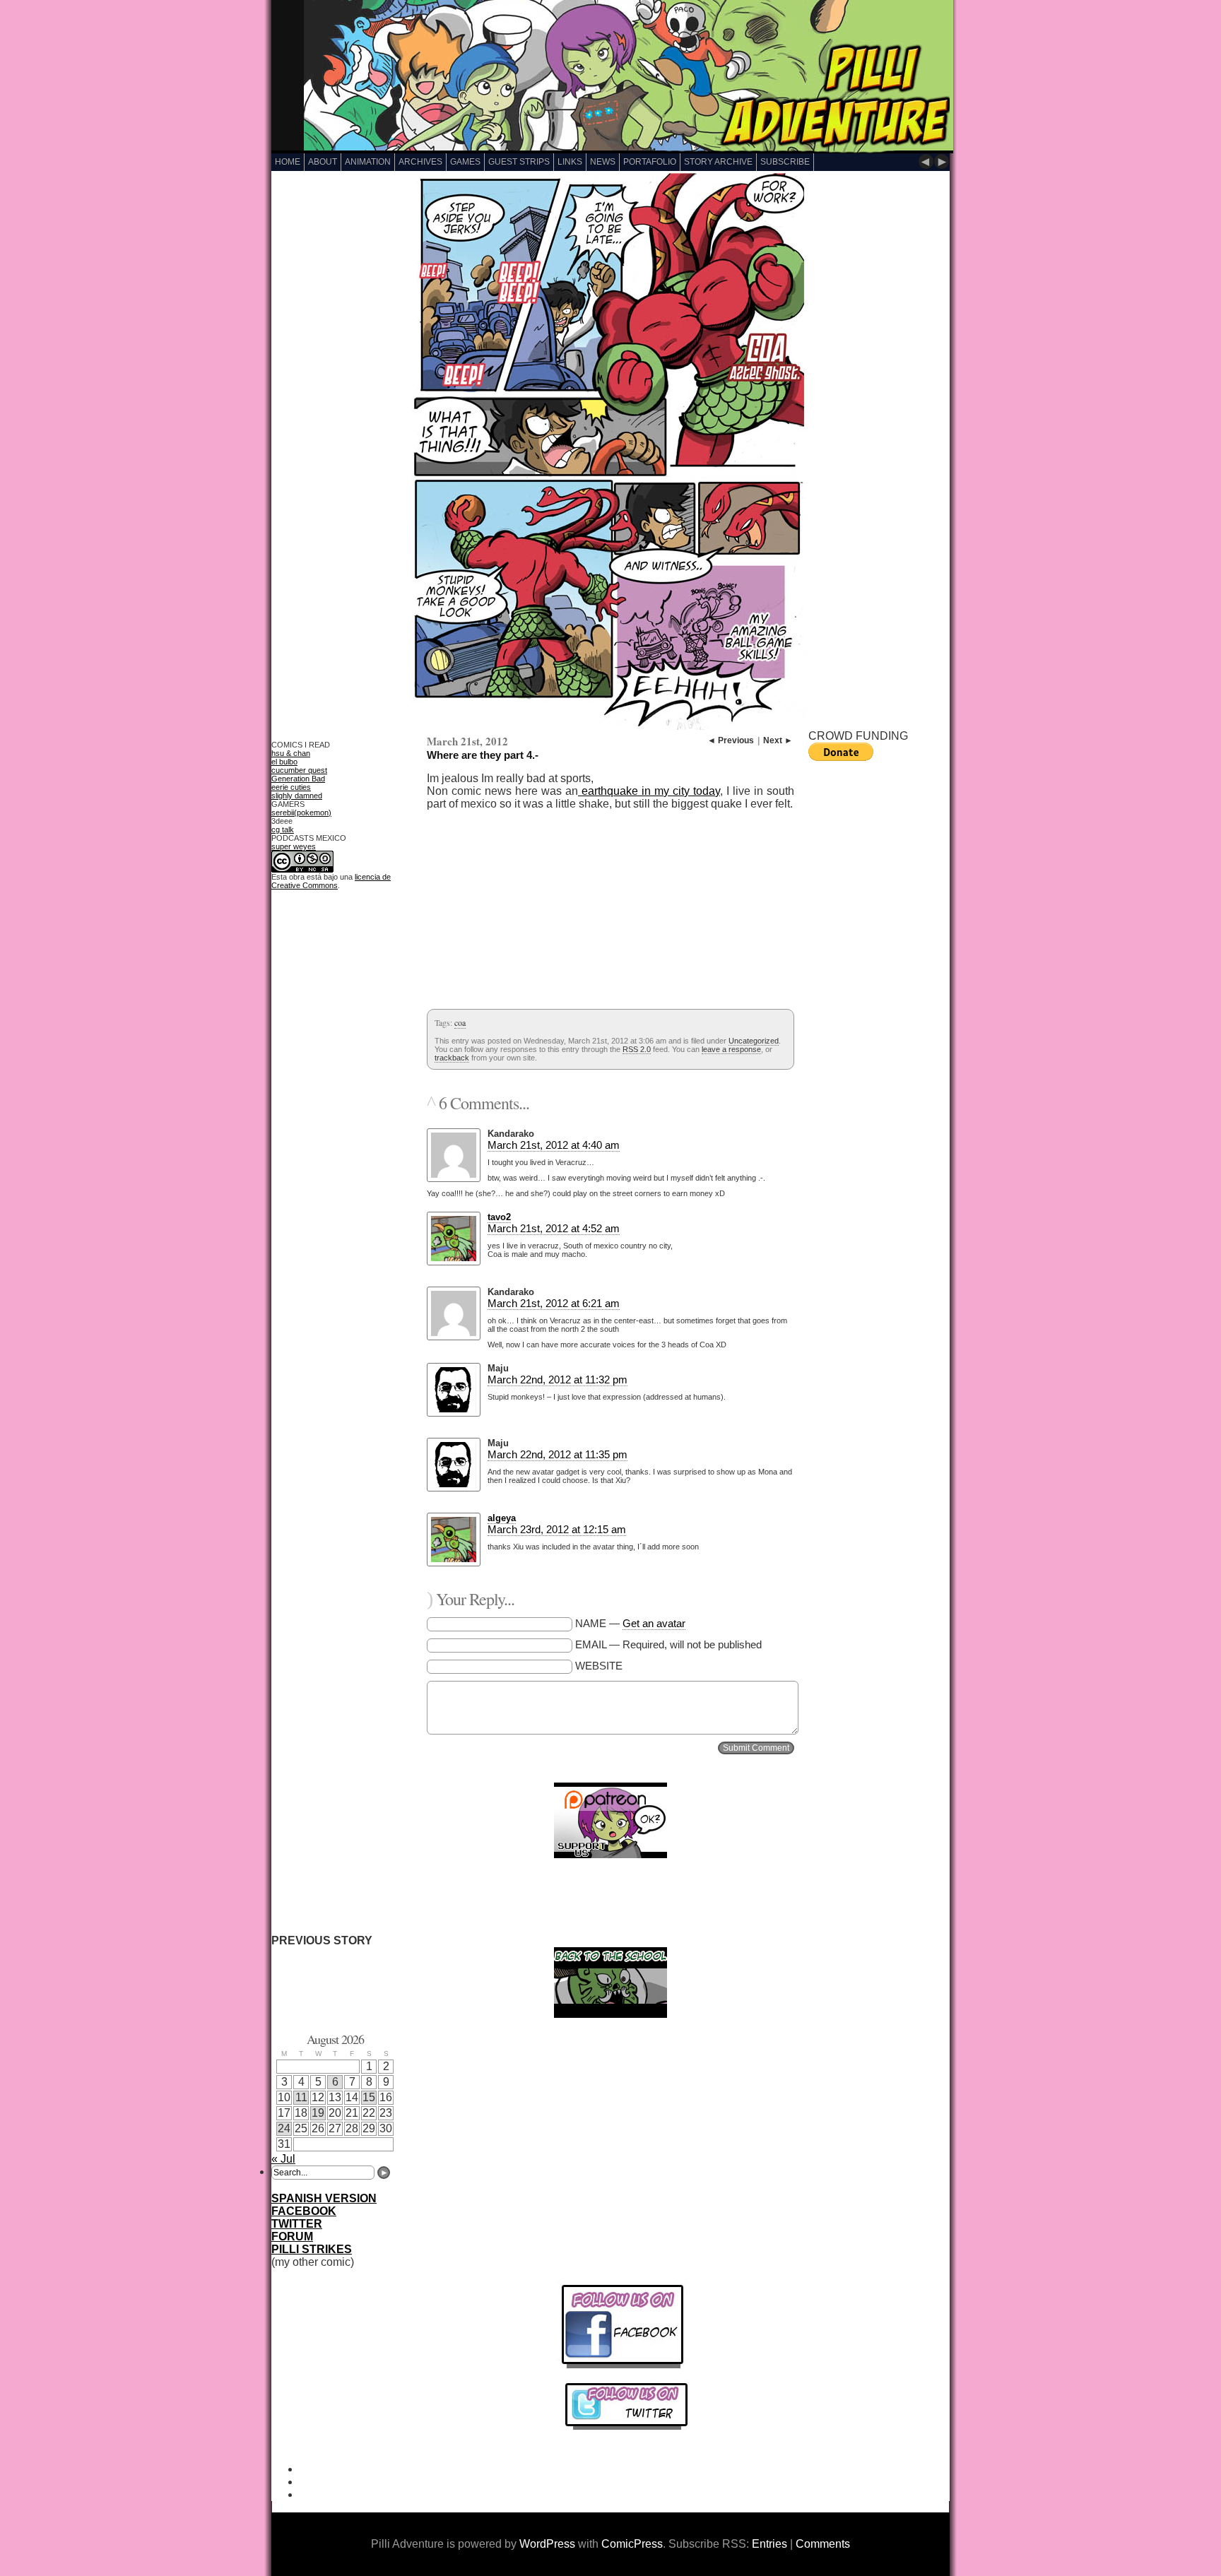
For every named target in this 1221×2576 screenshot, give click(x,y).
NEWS (603, 162)
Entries (769, 2544)
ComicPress (632, 2544)
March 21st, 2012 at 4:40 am (554, 1145)
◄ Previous (731, 740)
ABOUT (323, 162)
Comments (823, 2544)
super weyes (294, 846)
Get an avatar (654, 1623)
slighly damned (297, 796)
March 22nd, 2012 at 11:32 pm (558, 1379)
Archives (420, 162)
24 (284, 2128)
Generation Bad (298, 779)
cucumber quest (299, 770)
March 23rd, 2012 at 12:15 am (557, 1529)
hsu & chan (291, 753)
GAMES (465, 162)
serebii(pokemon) (301, 813)
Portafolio (650, 162)
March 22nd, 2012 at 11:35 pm (558, 1454)
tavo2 (499, 1217)
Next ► (778, 740)
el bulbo (284, 762)
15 (369, 2097)
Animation (368, 162)
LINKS (570, 162)
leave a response (731, 1049)
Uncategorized (754, 1041)
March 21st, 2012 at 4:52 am (554, 1228)
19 (318, 2113)
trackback (452, 1058)
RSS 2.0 (637, 1049)
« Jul (283, 2159)
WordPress (547, 2544)
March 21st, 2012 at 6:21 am (554, 1303)
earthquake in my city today (649, 791)
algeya (502, 1518)
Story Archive (718, 162)
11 (301, 2097)
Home (288, 162)
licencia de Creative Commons (331, 881)
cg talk (283, 829)
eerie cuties (291, 787)
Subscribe (785, 162)
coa (460, 1022)
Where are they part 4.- (483, 755)
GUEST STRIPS (519, 162)
